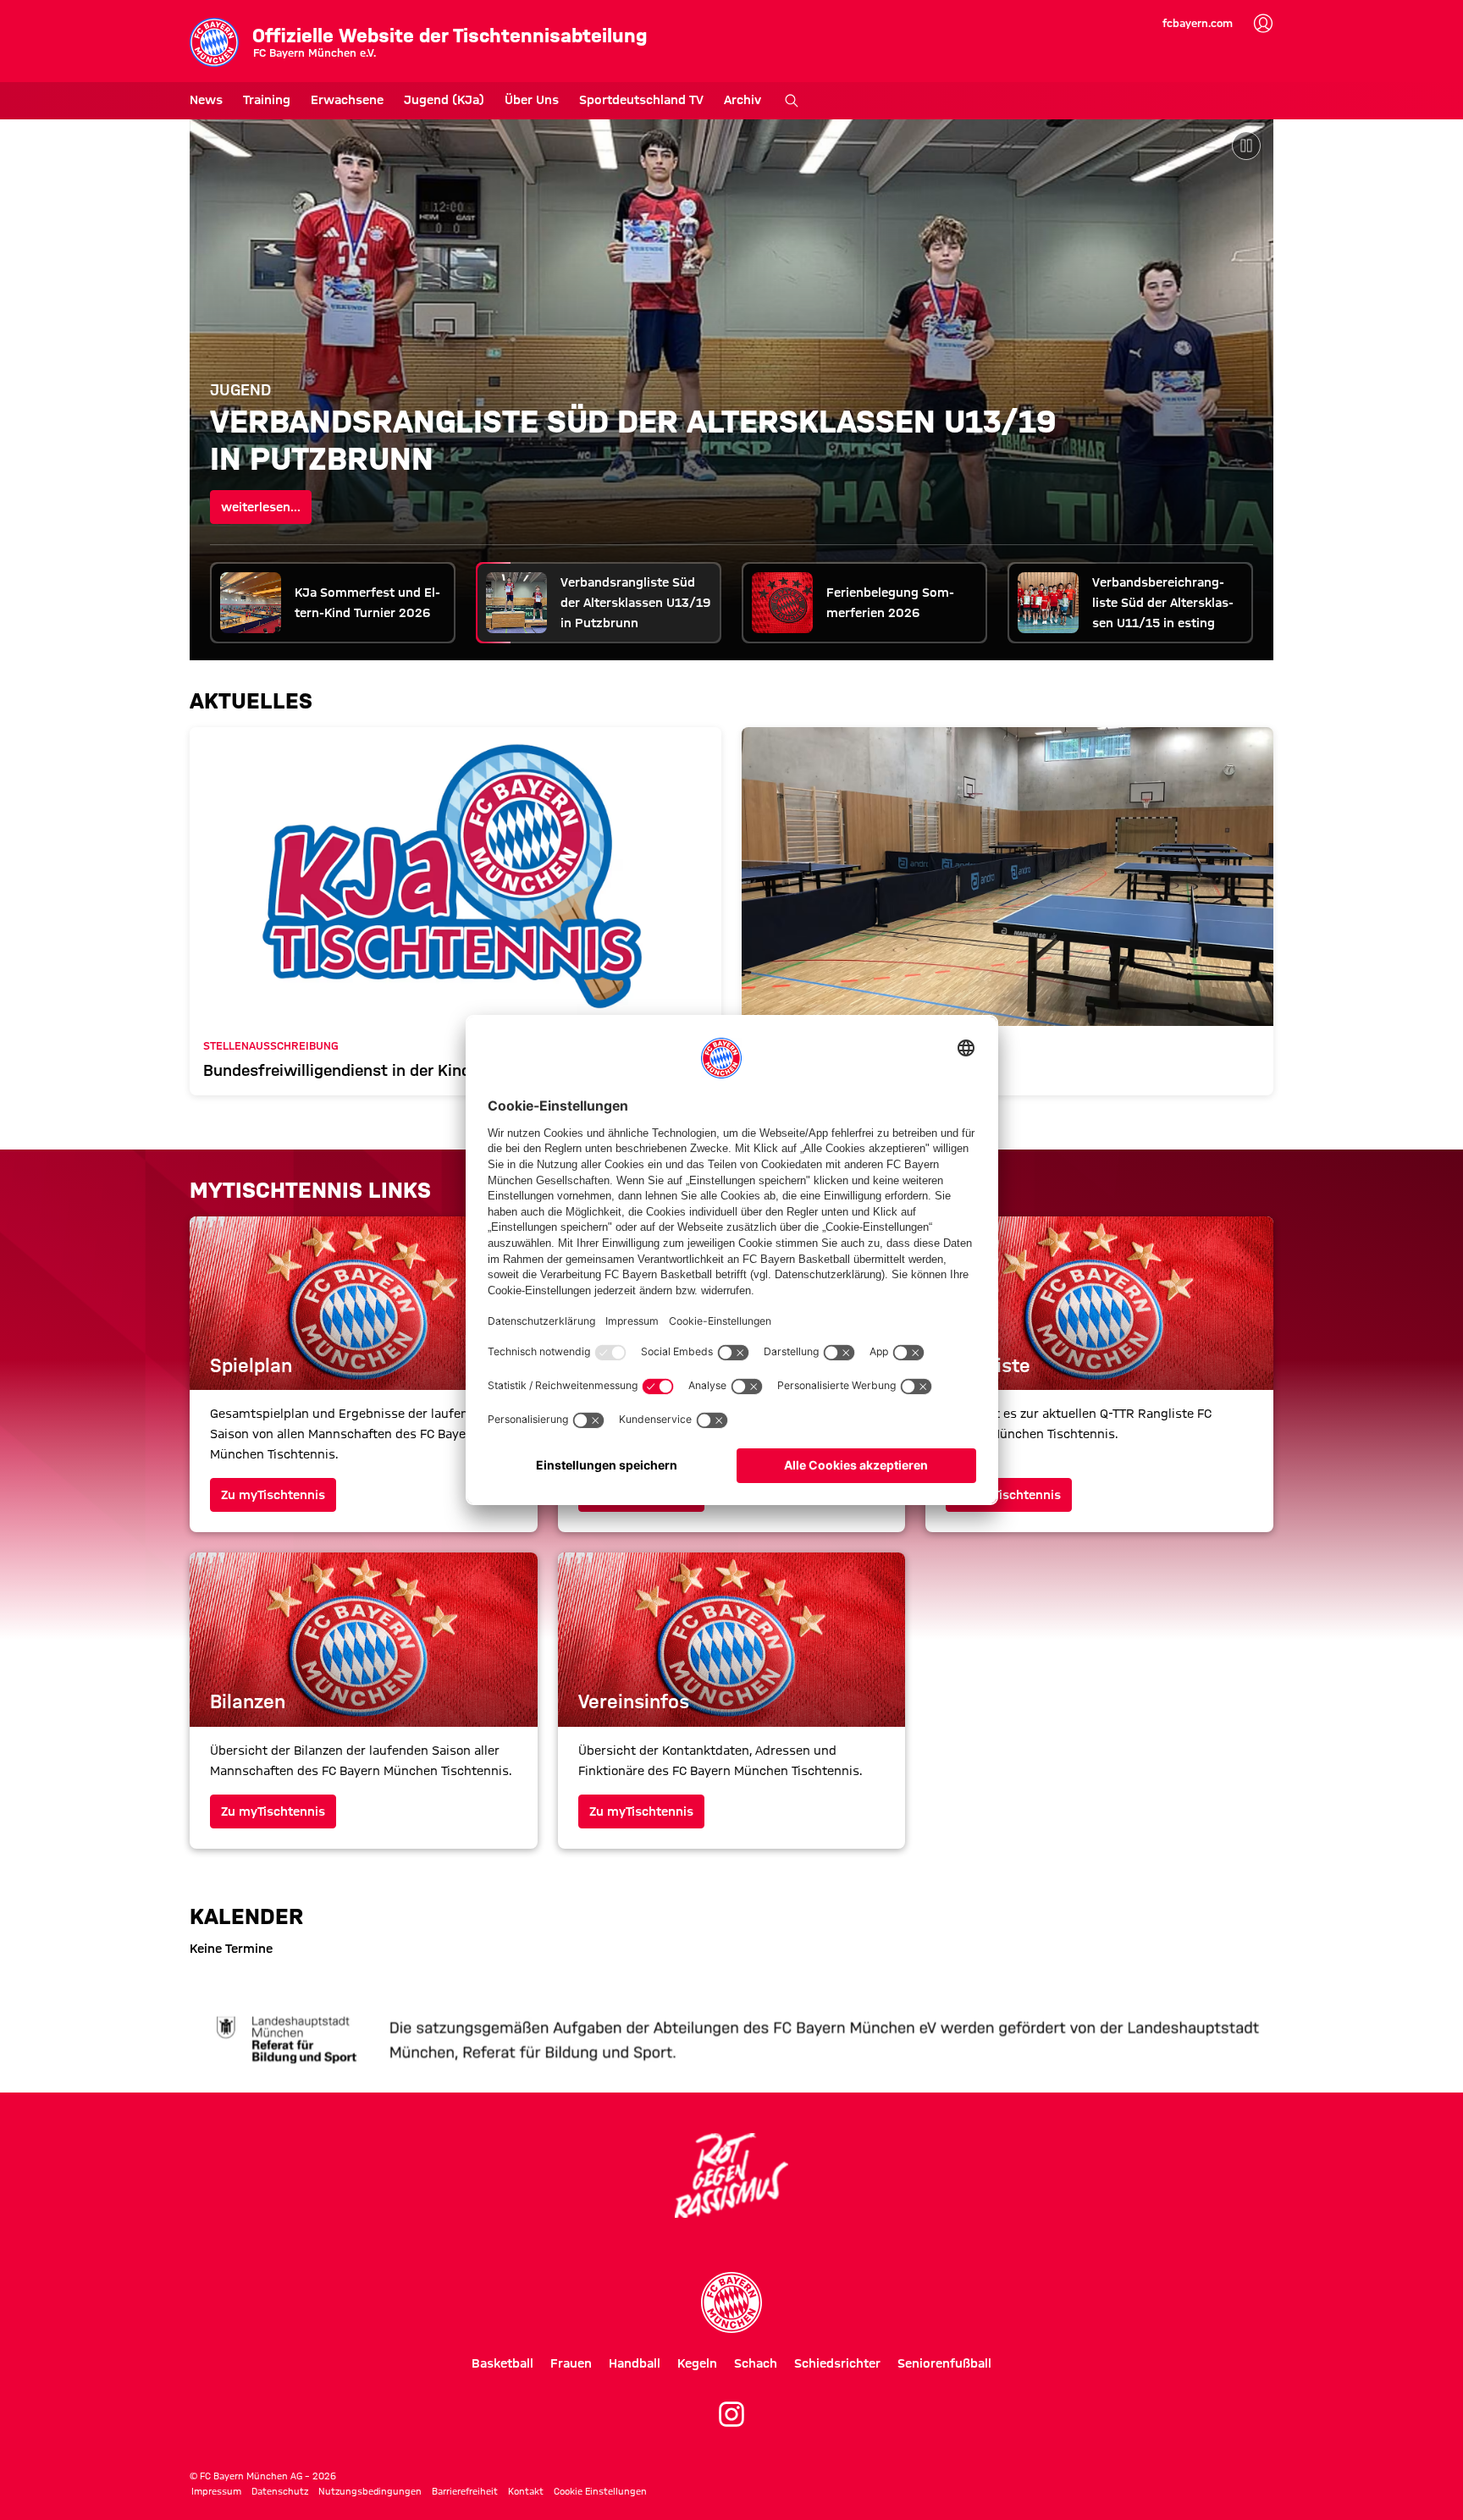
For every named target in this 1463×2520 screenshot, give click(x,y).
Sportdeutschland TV (641, 100)
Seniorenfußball (944, 2363)
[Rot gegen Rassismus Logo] (731, 2175)
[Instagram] (731, 2414)
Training (267, 100)
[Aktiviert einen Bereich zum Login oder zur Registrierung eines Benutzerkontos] (1263, 24)
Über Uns (532, 100)
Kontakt (526, 2491)
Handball (635, 2363)
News (206, 100)
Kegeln (697, 2363)
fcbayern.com (1198, 23)
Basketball (502, 2363)
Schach (756, 2363)
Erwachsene (347, 100)
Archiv (743, 100)
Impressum (216, 2491)
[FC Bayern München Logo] (731, 2302)
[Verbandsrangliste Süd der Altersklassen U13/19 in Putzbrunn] (731, 389)
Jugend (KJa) (444, 100)
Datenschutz (280, 2491)
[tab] (333, 603)
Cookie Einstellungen (600, 2491)
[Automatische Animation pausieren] (1246, 146)
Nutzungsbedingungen (370, 2491)
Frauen (571, 2363)
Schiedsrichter (837, 2363)
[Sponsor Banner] (731, 2038)
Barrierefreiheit (465, 2491)
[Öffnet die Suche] (792, 101)
